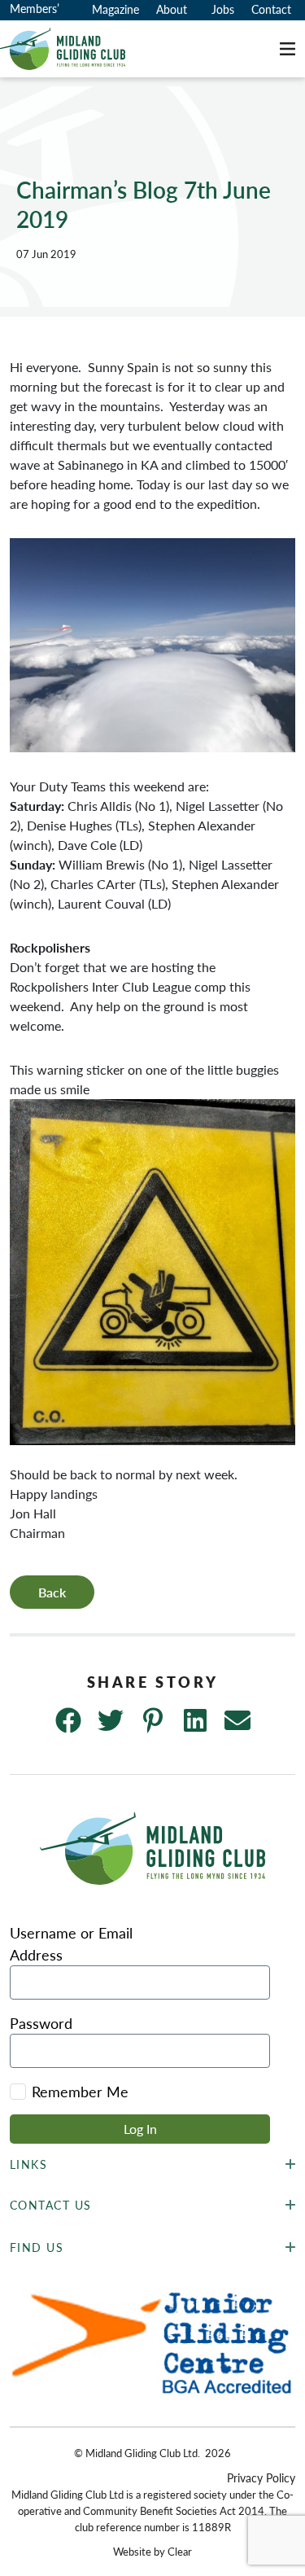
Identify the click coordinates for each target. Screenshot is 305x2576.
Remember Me (80, 2091)
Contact (271, 9)
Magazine (115, 9)
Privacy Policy (261, 2477)
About (172, 9)
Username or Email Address (71, 1943)
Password (41, 2023)
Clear (180, 2551)
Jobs (223, 9)
